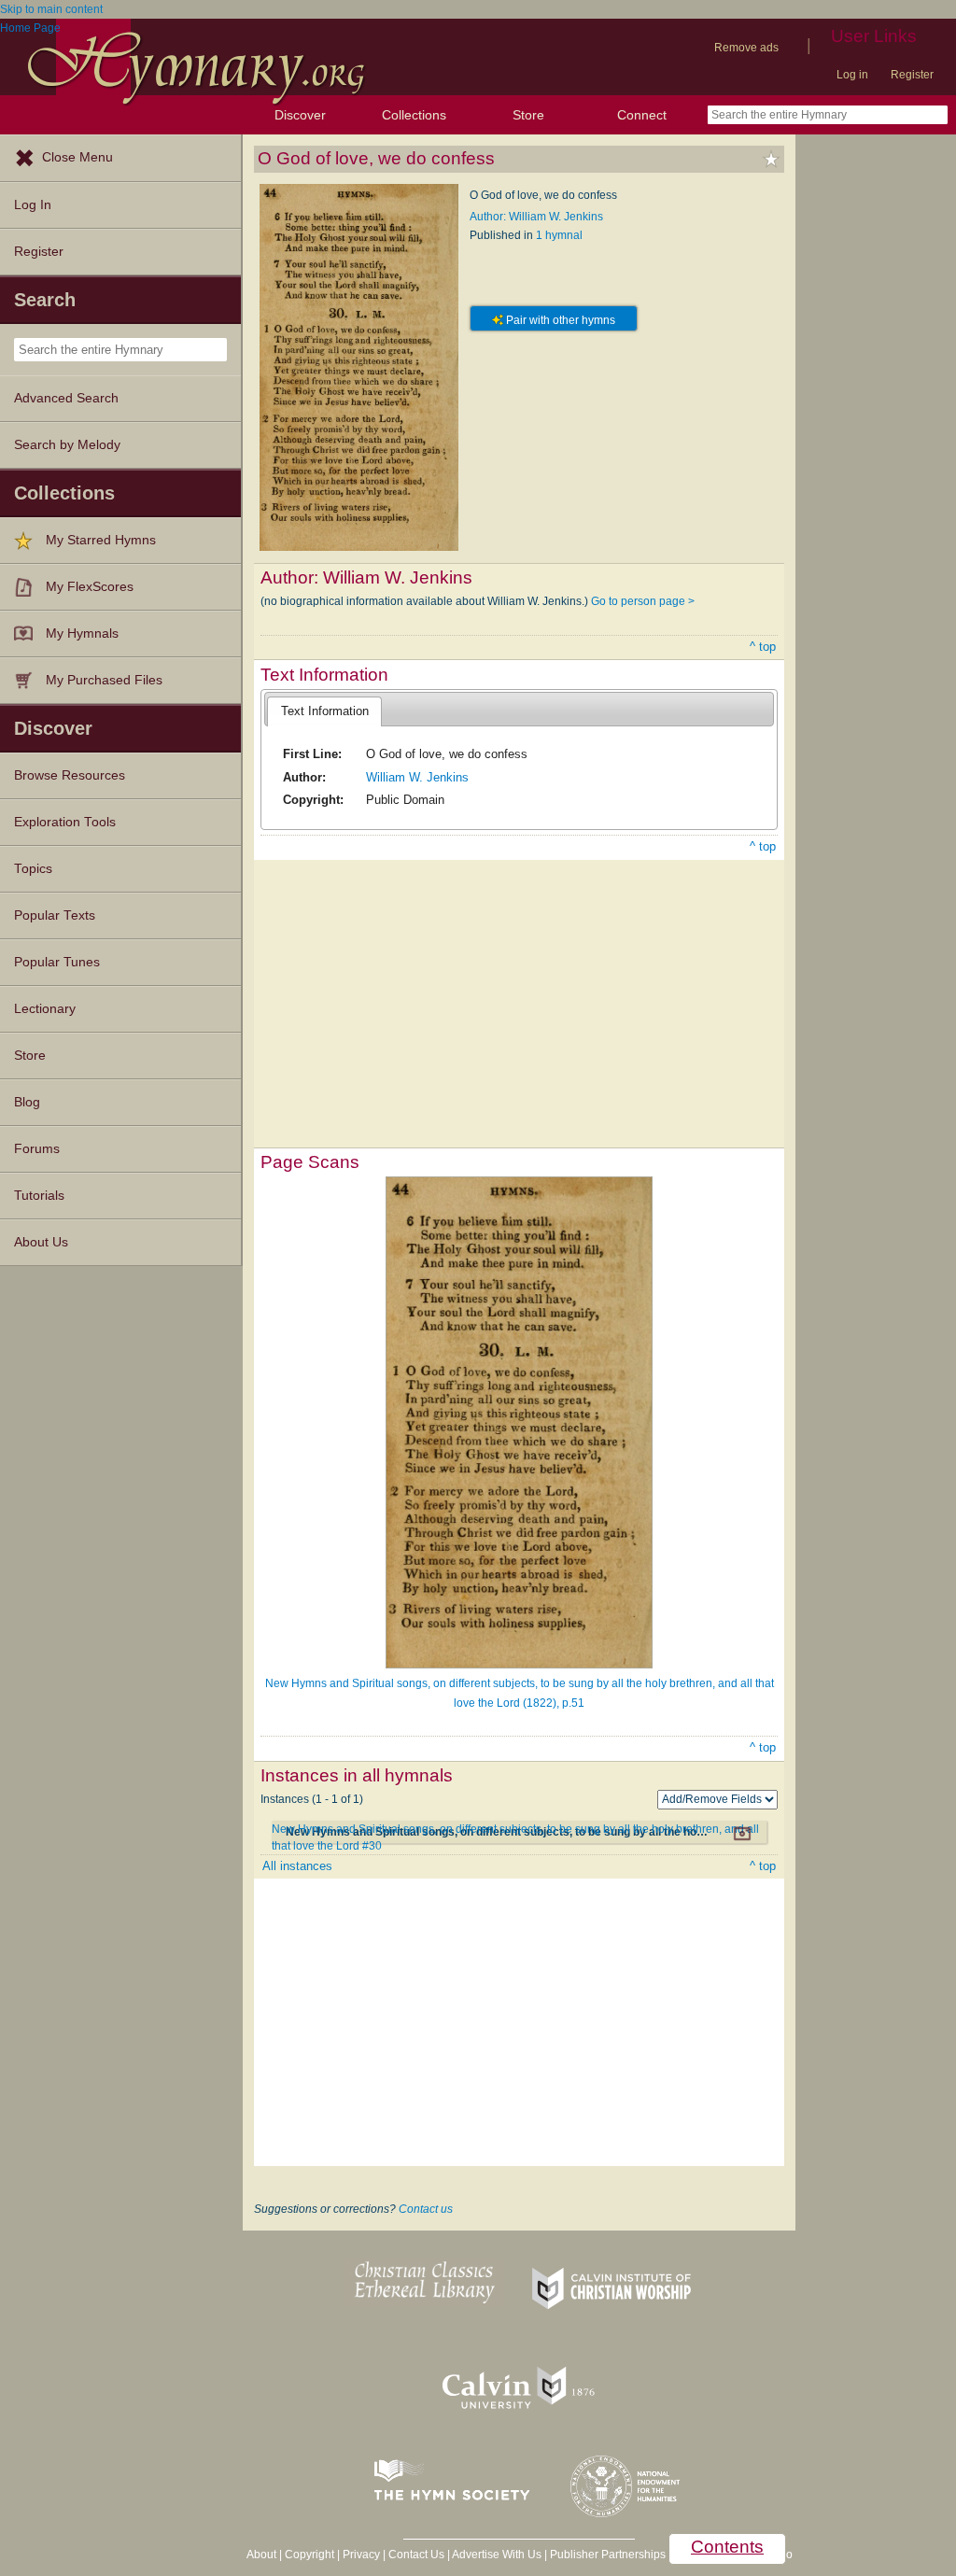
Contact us (426, 2209)
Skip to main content (51, 9)
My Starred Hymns (101, 540)
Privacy (361, 2555)
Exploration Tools (65, 822)
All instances (297, 1866)
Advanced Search (66, 398)
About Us (41, 1242)
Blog (27, 1102)
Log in (852, 75)
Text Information (325, 711)
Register (912, 75)
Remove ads (746, 48)
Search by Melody (67, 445)
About (261, 2555)
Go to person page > (643, 601)
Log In (33, 205)
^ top (763, 647)
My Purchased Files (104, 680)
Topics (33, 869)
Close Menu (77, 157)
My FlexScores (90, 587)
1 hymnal (559, 235)
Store (528, 115)
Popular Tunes (57, 962)
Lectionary (45, 1009)
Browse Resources (70, 775)
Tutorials (39, 1196)
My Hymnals (82, 633)
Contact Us (416, 2555)
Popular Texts (55, 915)
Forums (37, 1149)
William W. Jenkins (417, 777)
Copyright (309, 2555)
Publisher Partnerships (608, 2555)
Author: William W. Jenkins (536, 217)
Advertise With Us (497, 2555)
